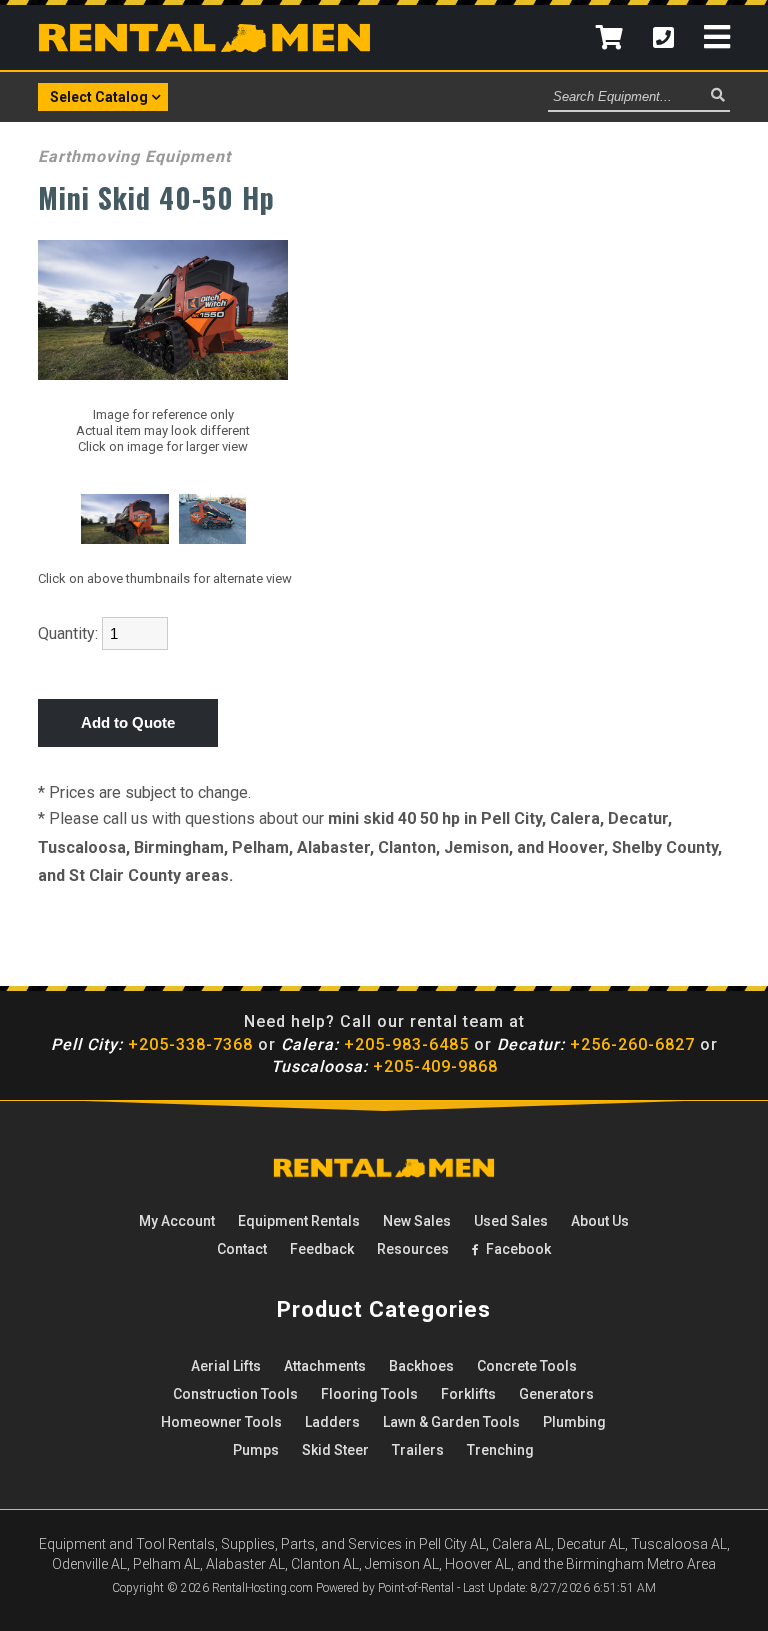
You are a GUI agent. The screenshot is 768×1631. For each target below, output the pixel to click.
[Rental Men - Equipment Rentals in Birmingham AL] (204, 46)
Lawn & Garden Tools (451, 1422)
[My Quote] (609, 37)
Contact (242, 1249)
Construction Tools (235, 1394)
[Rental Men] (384, 1173)
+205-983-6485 (375, 1044)
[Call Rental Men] (663, 37)
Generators (556, 1394)
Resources (413, 1249)
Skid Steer (335, 1450)
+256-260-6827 (596, 1044)
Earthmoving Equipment (134, 156)
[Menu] (717, 37)
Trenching (500, 1450)
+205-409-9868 (384, 1066)
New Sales (417, 1221)
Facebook (517, 1249)
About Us (600, 1221)
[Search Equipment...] (718, 96)
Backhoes (421, 1366)
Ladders (332, 1422)
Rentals (299, 1221)
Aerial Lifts (226, 1366)
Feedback (322, 1249)
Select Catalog (99, 97)
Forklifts (468, 1394)
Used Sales (511, 1221)
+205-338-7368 (152, 1044)
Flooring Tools (369, 1394)
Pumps (256, 1450)
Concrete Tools (527, 1366)
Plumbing (574, 1422)
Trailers (418, 1450)
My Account (177, 1221)
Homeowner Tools (221, 1422)
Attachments (325, 1366)
